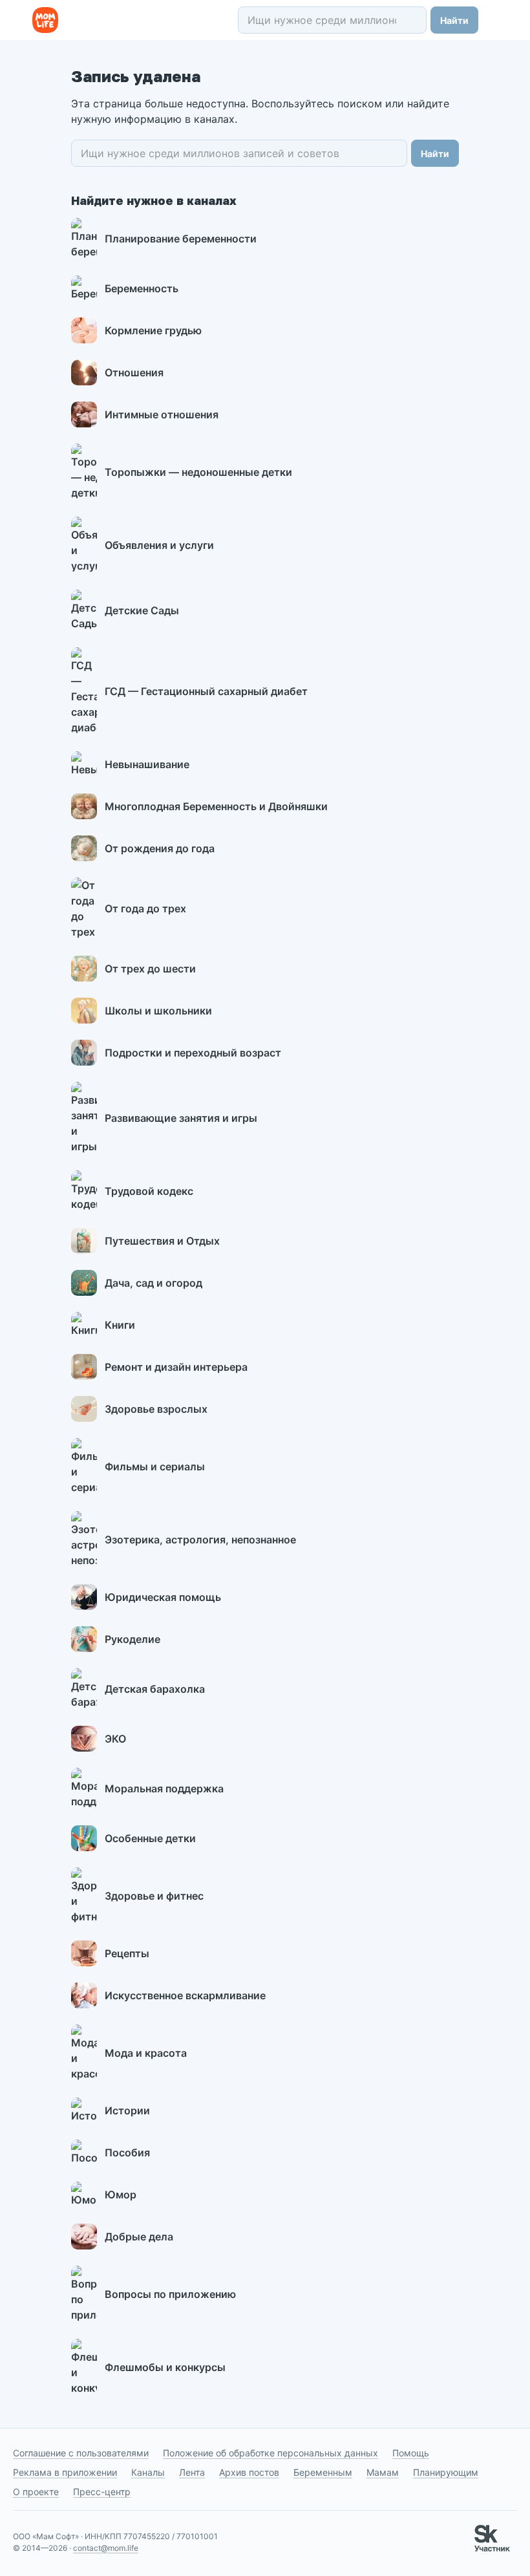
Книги (120, 1325)
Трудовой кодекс (149, 1191)
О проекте (36, 2492)
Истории (127, 2110)
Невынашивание (147, 764)
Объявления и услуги (159, 545)
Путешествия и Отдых (162, 1241)
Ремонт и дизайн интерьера (176, 1367)
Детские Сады (142, 610)
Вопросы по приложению (170, 2294)
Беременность (142, 288)
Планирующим (446, 2472)
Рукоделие (132, 1639)
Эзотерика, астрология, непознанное (200, 1540)
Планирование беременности (181, 239)
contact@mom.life (106, 2548)
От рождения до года (160, 848)
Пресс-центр (102, 2492)
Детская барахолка (155, 1689)
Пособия (127, 2152)
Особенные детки (150, 1838)
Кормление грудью (153, 330)
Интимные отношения (162, 414)
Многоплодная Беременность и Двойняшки (216, 806)
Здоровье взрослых (156, 1409)
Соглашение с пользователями (81, 2453)
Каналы (148, 2472)
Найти (454, 20)
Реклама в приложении (65, 2472)
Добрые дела (139, 2237)
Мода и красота (146, 2053)
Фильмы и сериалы (155, 1466)
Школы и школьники (158, 1011)
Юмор (121, 2195)
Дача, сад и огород (154, 1283)
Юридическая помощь (163, 1597)
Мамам (383, 2472)
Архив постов (249, 2472)
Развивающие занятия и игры (181, 1118)
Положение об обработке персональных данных (270, 2453)
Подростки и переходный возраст (193, 1053)
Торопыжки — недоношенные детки (198, 472)
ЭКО (115, 1739)
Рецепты (127, 1953)
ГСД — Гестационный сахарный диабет (206, 691)
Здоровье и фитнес (154, 1896)
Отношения (134, 372)
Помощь (411, 2453)
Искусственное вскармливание (185, 1995)
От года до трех (145, 908)
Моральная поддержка (164, 1788)
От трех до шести (150, 969)
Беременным (323, 2472)
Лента (192, 2472)
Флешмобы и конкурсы (165, 2367)
